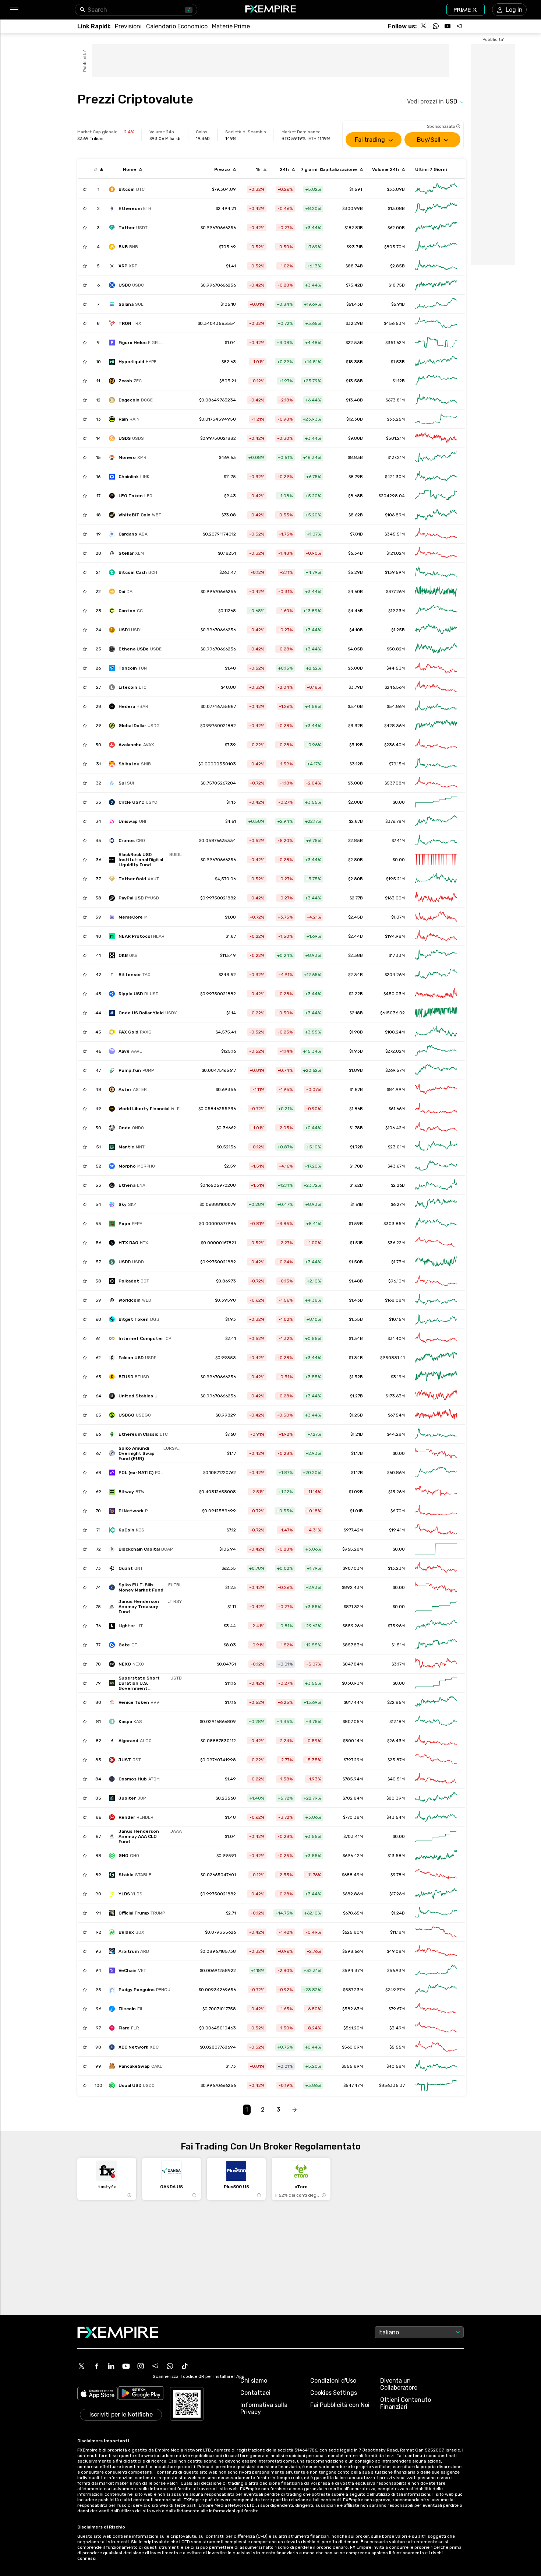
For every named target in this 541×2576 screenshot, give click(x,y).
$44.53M (396, 668)
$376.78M (395, 821)
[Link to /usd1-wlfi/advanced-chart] (436, 630)
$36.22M (396, 1243)
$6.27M (398, 1204)
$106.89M (395, 515)
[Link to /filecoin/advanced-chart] (436, 2009)
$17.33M (397, 955)
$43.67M (396, 1166)
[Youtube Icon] (126, 2366)
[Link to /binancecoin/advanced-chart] (436, 247)
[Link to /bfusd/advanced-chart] (436, 1377)
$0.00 (399, 802)
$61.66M (397, 1109)
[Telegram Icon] (155, 2366)
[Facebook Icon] (96, 2366)
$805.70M (395, 247)
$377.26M (395, 592)
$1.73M (398, 1262)
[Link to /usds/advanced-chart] (436, 438)
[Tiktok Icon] (185, 2366)
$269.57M (395, 1070)
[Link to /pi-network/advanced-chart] (436, 1511)
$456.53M (394, 323)
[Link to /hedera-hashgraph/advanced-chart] (436, 706)
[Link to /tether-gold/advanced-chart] (436, 879)
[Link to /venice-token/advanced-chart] (436, 1702)
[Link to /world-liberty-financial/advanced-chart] (436, 1109)
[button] (14, 10)
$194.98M (395, 936)
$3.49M (397, 2028)
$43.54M (396, 1817)
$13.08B (396, 208)
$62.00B (396, 228)
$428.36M (395, 726)
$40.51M (396, 1779)
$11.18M (397, 1932)
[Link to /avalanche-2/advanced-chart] (436, 745)
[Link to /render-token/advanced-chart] (436, 1817)
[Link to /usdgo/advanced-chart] (436, 1415)
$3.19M (398, 1377)
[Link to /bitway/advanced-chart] (436, 1492)
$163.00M (395, 898)
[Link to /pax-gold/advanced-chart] (436, 1032)
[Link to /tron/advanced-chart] (436, 323)
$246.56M (395, 687)
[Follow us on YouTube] (448, 26)
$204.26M (395, 975)
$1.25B (398, 630)
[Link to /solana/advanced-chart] (436, 304)
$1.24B (398, 1913)
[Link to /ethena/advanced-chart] (436, 1185)
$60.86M (396, 1473)
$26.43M (396, 1741)
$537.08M (395, 783)
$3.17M (398, 1664)
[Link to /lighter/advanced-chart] (436, 1626)
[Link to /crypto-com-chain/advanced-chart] (436, 840)
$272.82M (395, 1051)
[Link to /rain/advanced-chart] (436, 419)
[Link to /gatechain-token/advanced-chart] (436, 1645)
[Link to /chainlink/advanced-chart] (436, 477)
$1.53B (398, 362)
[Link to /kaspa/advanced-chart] (436, 1722)
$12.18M (397, 1722)
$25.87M (396, 1760)
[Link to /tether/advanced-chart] (436, 228)
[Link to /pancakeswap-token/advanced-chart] (436, 2066)
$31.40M (396, 1338)
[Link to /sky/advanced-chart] (436, 1204)
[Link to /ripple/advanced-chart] (436, 266)
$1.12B (399, 381)
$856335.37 (392, 2085)
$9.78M (398, 1875)
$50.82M (396, 649)
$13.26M (397, 1492)
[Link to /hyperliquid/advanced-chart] (436, 362)
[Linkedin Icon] (111, 2366)
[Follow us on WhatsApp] (436, 26)
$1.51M (398, 1645)
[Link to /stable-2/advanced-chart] (436, 1875)
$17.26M (397, 1894)
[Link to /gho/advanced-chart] (436, 1856)
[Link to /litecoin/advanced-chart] (436, 687)
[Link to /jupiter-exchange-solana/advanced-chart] (436, 1798)
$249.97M (395, 1990)
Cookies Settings (334, 2393)
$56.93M (396, 1970)
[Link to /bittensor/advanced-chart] (436, 975)
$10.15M (397, 1319)
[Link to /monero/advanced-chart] (436, 457)
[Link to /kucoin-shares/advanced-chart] (436, 1530)
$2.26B (398, 1185)
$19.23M (397, 611)
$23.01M (396, 1147)
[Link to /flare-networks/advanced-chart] (436, 2028)
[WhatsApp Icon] (170, 2366)
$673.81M (395, 400)
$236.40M (395, 745)
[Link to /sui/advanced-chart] (436, 783)
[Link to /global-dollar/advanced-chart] (436, 726)
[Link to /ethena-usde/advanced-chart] (436, 649)
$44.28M (396, 1434)
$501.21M (395, 438)
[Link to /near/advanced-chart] (436, 936)
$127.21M (396, 457)
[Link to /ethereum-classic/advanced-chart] (436, 1434)
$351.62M (395, 343)
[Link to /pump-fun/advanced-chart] (436, 1070)
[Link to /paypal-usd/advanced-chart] (436, 898)
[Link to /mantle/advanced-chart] (436, 1147)
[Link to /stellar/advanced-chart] (436, 553)
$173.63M (395, 1396)
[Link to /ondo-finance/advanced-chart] (436, 1128)
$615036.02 (393, 1013)
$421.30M (395, 477)
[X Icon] (82, 2366)
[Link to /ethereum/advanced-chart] (436, 208)
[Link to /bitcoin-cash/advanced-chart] (436, 572)
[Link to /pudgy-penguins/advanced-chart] (436, 1990)
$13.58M (396, 1856)
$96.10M (397, 1281)
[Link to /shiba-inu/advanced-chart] (436, 764)
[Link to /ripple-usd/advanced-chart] (436, 994)
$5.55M (397, 2047)
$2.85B (397, 266)
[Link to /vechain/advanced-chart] (436, 1970)
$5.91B (398, 304)
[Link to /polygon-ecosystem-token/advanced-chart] (436, 1473)
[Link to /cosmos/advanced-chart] (436, 1779)
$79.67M (397, 2009)
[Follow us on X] (424, 26)
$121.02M (396, 553)
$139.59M (395, 572)
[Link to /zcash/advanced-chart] (436, 381)
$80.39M (396, 1798)
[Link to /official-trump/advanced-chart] (436, 1913)
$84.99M (396, 1089)
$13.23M (396, 1568)
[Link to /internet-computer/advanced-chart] (436, 1338)
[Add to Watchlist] (85, 189)
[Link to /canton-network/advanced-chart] (436, 611)
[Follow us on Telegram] (459, 26)
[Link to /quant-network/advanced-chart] (436, 1568)
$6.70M (398, 1511)
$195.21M (395, 879)
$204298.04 (392, 496)
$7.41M (398, 840)
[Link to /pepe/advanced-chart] (436, 1224)
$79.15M (397, 764)
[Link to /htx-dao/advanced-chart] (436, 1243)
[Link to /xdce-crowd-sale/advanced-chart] (436, 2047)
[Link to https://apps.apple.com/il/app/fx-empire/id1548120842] (98, 2394)
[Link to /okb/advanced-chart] (436, 955)
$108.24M (395, 1032)
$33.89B (396, 189)
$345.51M (395, 534)
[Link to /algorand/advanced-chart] (436, 1741)
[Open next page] (294, 2110)
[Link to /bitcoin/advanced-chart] (436, 189)
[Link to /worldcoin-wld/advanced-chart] (436, 1300)
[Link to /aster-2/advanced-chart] (436, 1089)
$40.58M (396, 2066)
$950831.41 (393, 1358)
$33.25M (396, 419)
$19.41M (397, 1530)
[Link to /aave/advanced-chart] (436, 1051)
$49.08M (396, 1951)
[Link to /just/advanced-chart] (436, 1760)
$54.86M (396, 706)
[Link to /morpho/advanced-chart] (436, 1166)
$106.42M (395, 1128)
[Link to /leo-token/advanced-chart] (436, 496)
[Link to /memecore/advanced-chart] (436, 917)
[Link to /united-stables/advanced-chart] (436, 1396)
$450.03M (394, 994)
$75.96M (396, 1626)
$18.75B (397, 285)
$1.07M (398, 917)
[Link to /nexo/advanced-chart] (436, 1664)
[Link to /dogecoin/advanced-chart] (436, 400)
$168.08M (395, 1300)
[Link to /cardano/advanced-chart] (436, 534)
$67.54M (396, 1415)
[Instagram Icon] (141, 2366)
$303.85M (394, 1224)
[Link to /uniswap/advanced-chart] (436, 821)
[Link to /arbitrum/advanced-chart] (436, 1951)
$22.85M (396, 1702)
